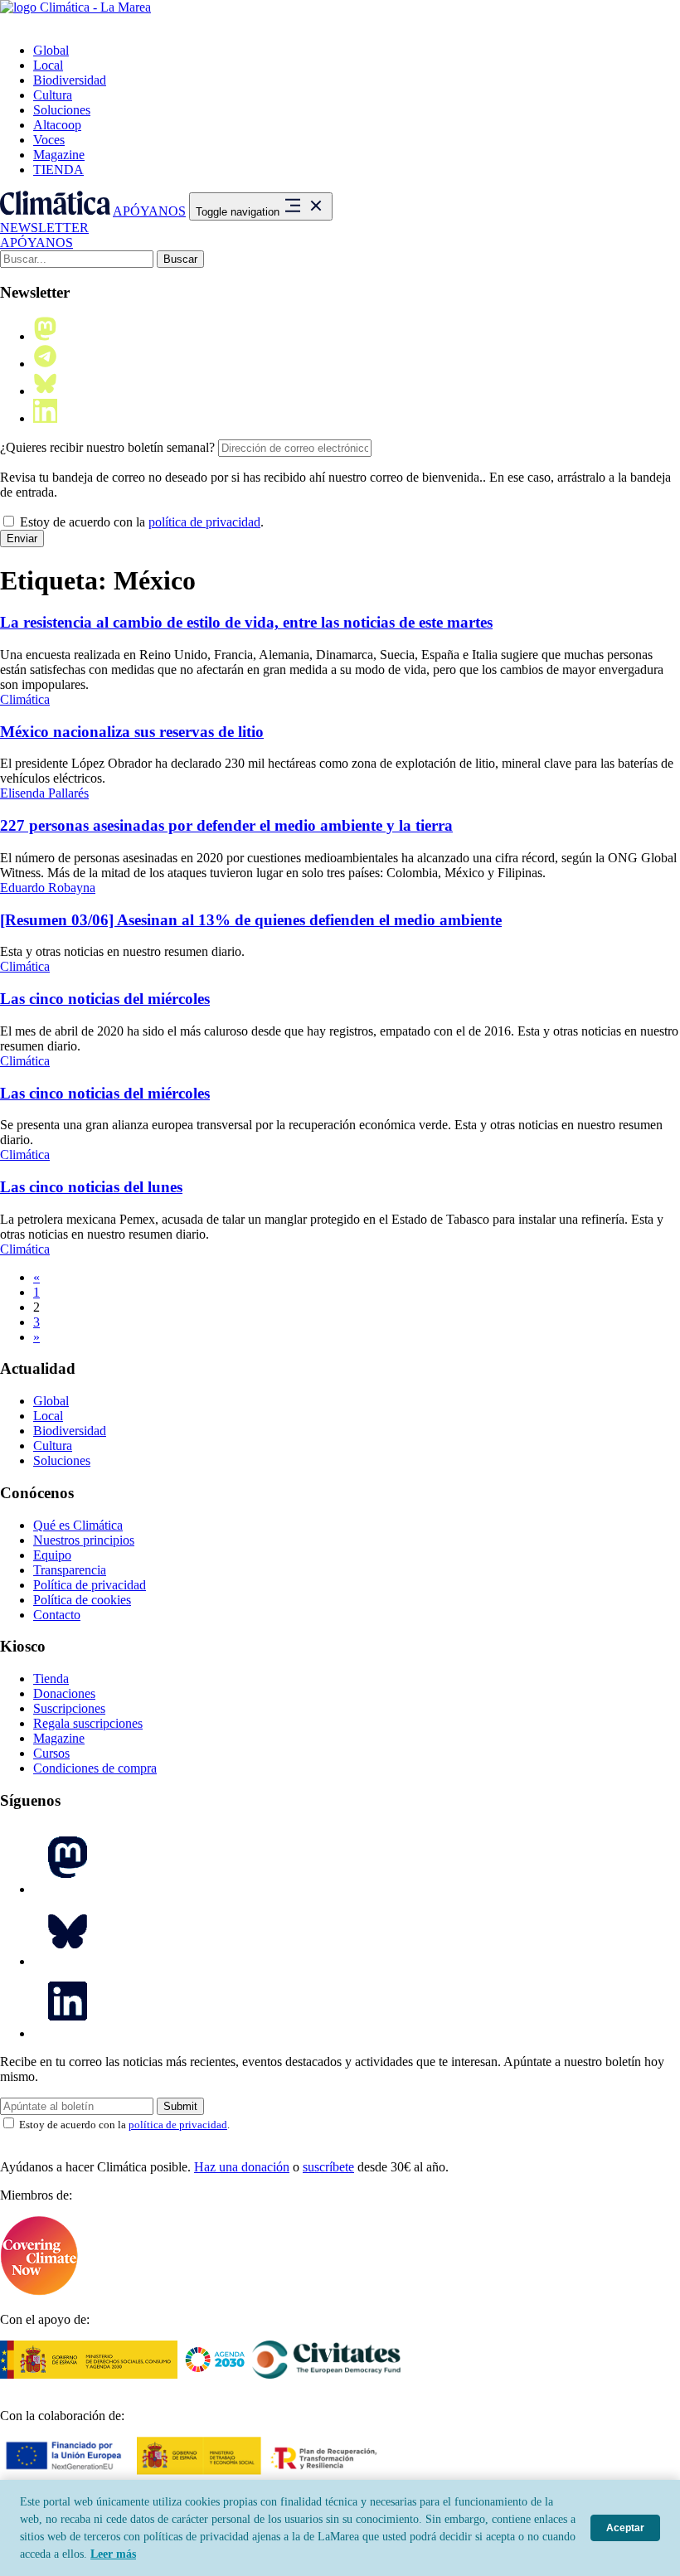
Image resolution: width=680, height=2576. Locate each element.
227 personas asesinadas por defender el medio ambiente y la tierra (226, 825)
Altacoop (57, 125)
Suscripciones (69, 1708)
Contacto (57, 1615)
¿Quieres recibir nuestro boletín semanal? (107, 447)
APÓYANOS (149, 211)
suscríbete (328, 2167)
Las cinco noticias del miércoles (105, 999)
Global (51, 50)
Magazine (59, 155)
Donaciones (64, 1693)
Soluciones (62, 110)
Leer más (113, 2554)
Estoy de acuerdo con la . (140, 522)
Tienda (51, 1679)
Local (48, 65)
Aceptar (625, 2528)
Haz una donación (242, 2167)
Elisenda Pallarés (44, 793)
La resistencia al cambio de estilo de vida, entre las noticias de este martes (246, 622)
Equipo (52, 1555)
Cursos (51, 1753)
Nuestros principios (84, 1540)
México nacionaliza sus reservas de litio (132, 732)
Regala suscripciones (88, 1723)
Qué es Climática (78, 1525)
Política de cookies (82, 1600)
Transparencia (70, 1570)
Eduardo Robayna (48, 888)
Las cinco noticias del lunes (91, 1187)
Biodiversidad (70, 80)
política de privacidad (204, 522)
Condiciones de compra (95, 1768)
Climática (25, 699)
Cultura (53, 95)
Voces (49, 140)
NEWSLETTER (44, 228)
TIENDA (58, 170)
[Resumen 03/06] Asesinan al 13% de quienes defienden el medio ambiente (251, 920)
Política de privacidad (90, 1585)
